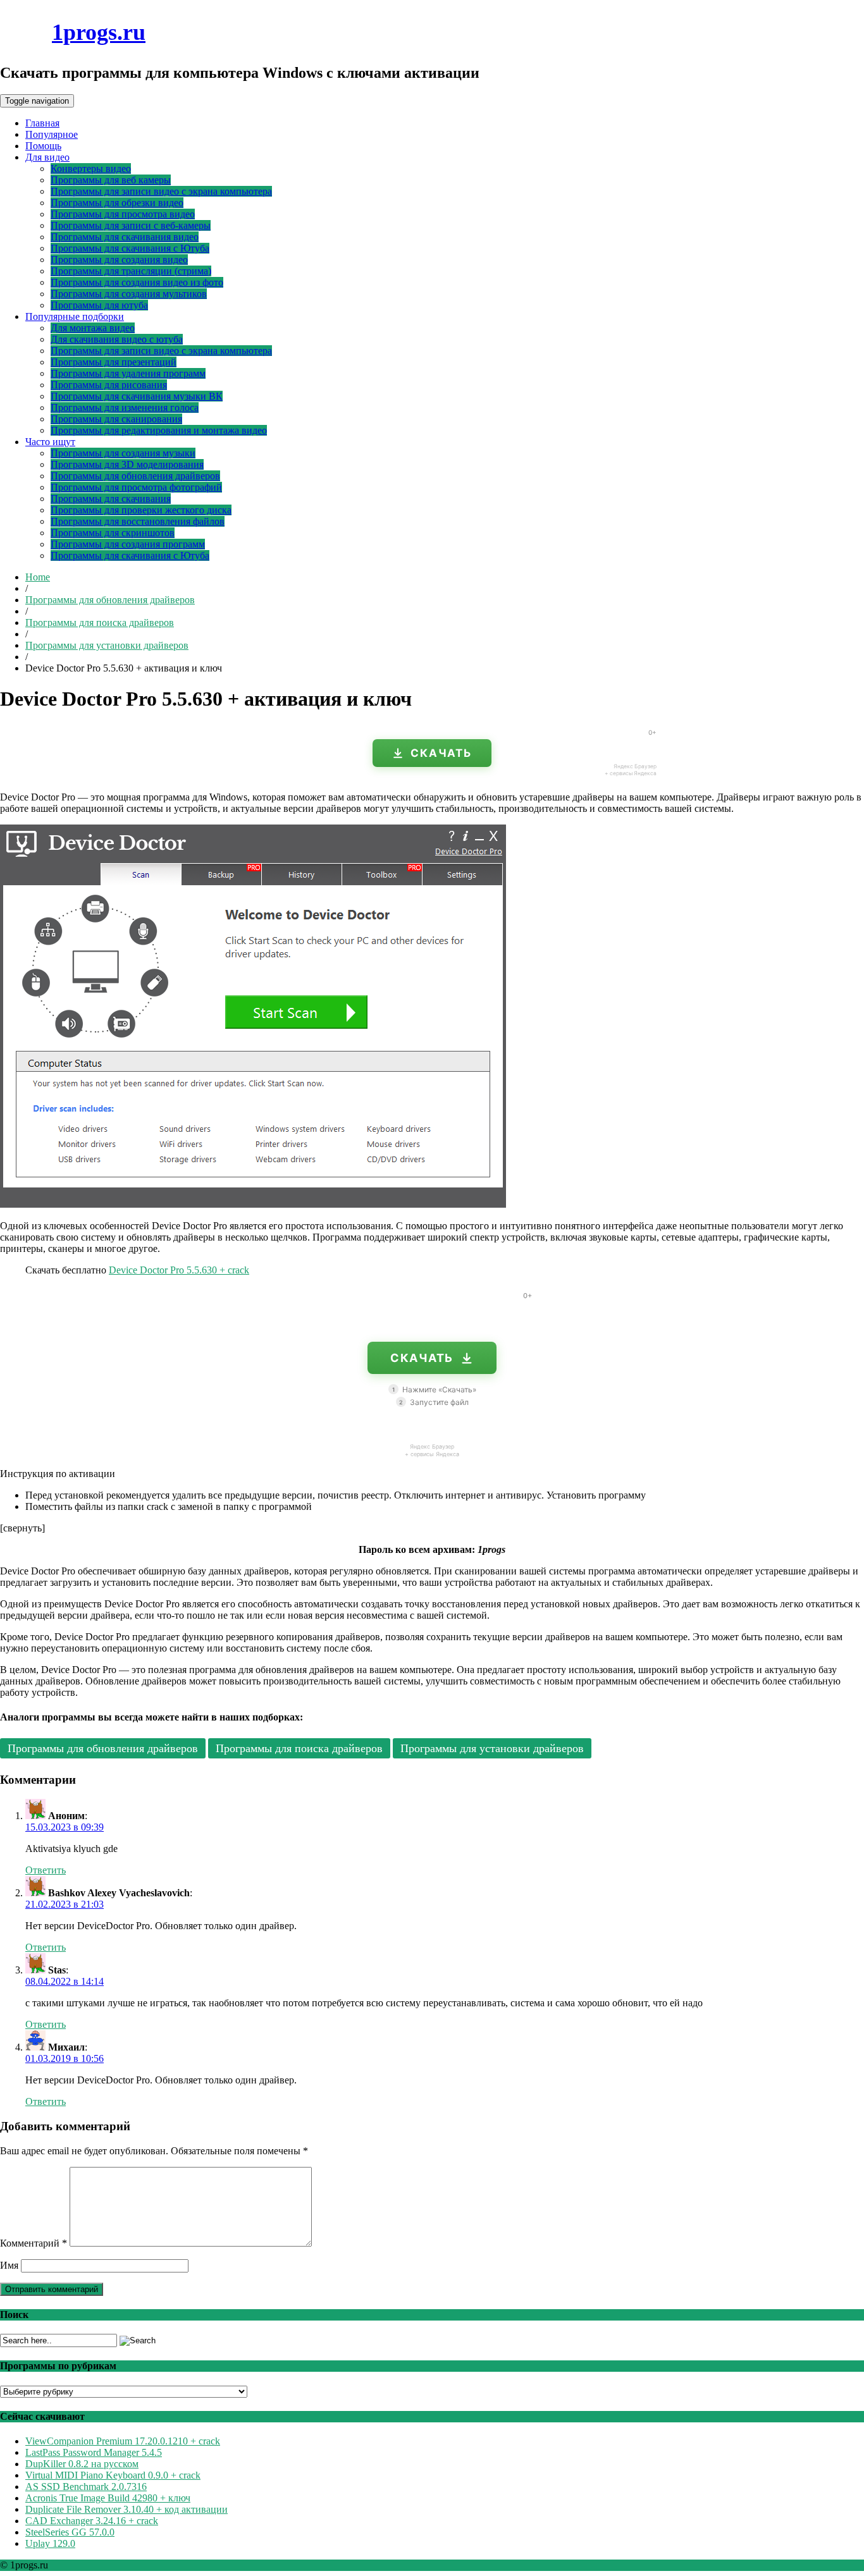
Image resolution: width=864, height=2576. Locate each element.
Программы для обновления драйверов (135, 476)
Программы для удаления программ (128, 373)
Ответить (46, 1870)
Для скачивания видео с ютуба (117, 339)
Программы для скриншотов (113, 533)
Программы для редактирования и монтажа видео (159, 430)
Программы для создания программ (128, 544)
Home (38, 577)
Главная (42, 123)
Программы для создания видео (119, 260)
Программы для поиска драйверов (100, 623)
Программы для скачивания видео (125, 237)
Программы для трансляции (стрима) (131, 271)
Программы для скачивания (111, 499)
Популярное (52, 134)
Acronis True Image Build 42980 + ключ (108, 2498)
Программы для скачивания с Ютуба (130, 248)
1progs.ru (99, 32)
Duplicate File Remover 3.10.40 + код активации (127, 2509)
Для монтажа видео (93, 328)
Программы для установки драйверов (107, 645)
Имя (9, 2265)
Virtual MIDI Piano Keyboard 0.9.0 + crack (113, 2475)
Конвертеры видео (91, 169)
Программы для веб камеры (111, 180)
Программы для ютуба (99, 305)
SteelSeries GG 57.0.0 (70, 2532)
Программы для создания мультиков (129, 294)
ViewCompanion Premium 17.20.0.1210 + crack (123, 2441)
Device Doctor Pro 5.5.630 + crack (179, 1270)
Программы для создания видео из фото (137, 282)
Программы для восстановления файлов (138, 521)
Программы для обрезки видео (117, 203)
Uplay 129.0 (50, 2543)
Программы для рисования (109, 385)
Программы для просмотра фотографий (136, 487)
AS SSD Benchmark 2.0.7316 (86, 2487)
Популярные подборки (75, 316)
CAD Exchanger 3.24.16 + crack (92, 2521)
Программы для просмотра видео (123, 214)
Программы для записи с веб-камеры (131, 225)
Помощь (43, 146)
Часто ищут (50, 442)
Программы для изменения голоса (125, 408)
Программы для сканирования (116, 419)
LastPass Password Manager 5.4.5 (94, 2452)
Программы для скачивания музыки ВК (137, 396)
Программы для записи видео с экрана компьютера (161, 191)
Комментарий (34, 2243)
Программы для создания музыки (123, 453)
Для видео (47, 157)
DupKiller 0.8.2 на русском (82, 2464)
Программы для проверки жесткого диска (141, 510)
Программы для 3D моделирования (127, 464)
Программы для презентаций (114, 362)
